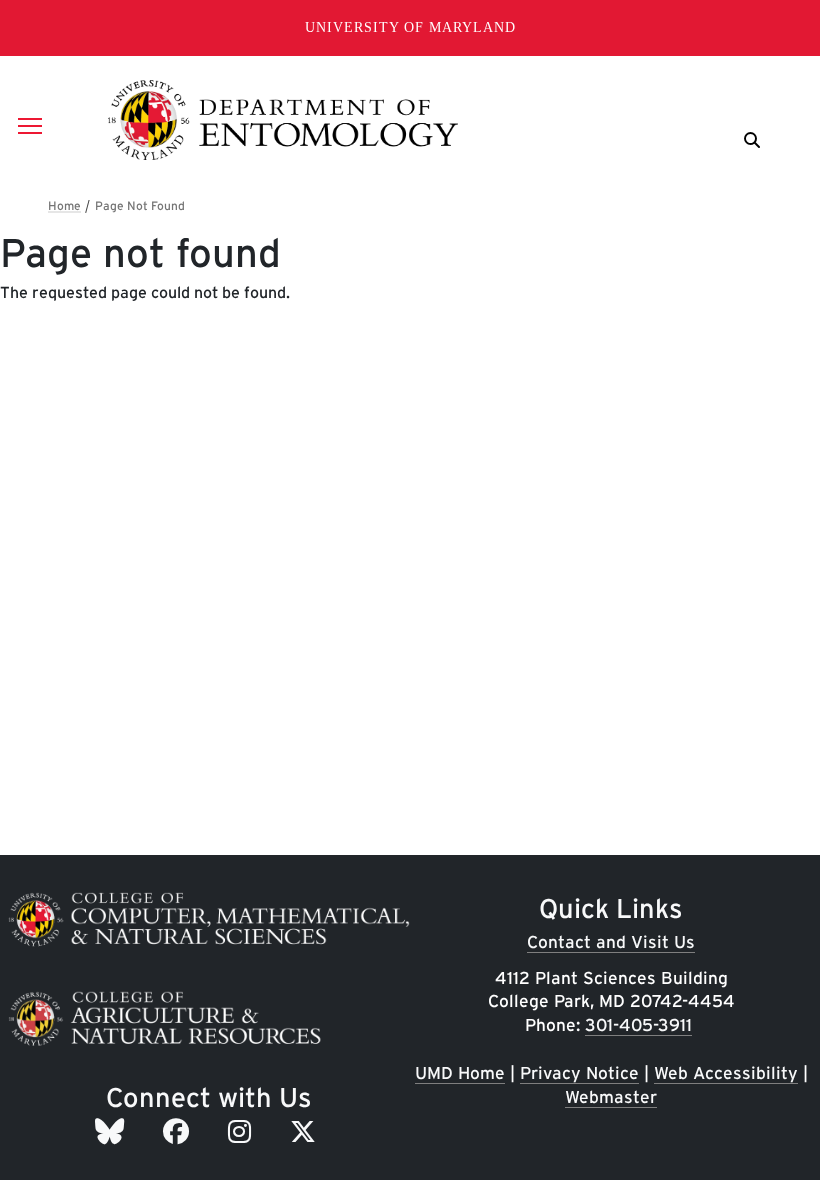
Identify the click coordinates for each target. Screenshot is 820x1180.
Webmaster (611, 1096)
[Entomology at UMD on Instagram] (243, 1131)
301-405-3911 (638, 1024)
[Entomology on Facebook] (179, 1131)
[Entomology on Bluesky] (113, 1131)
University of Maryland (410, 27)
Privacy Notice (579, 1072)
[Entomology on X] (306, 1131)
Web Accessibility (726, 1072)
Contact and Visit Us (611, 941)
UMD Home (460, 1072)
